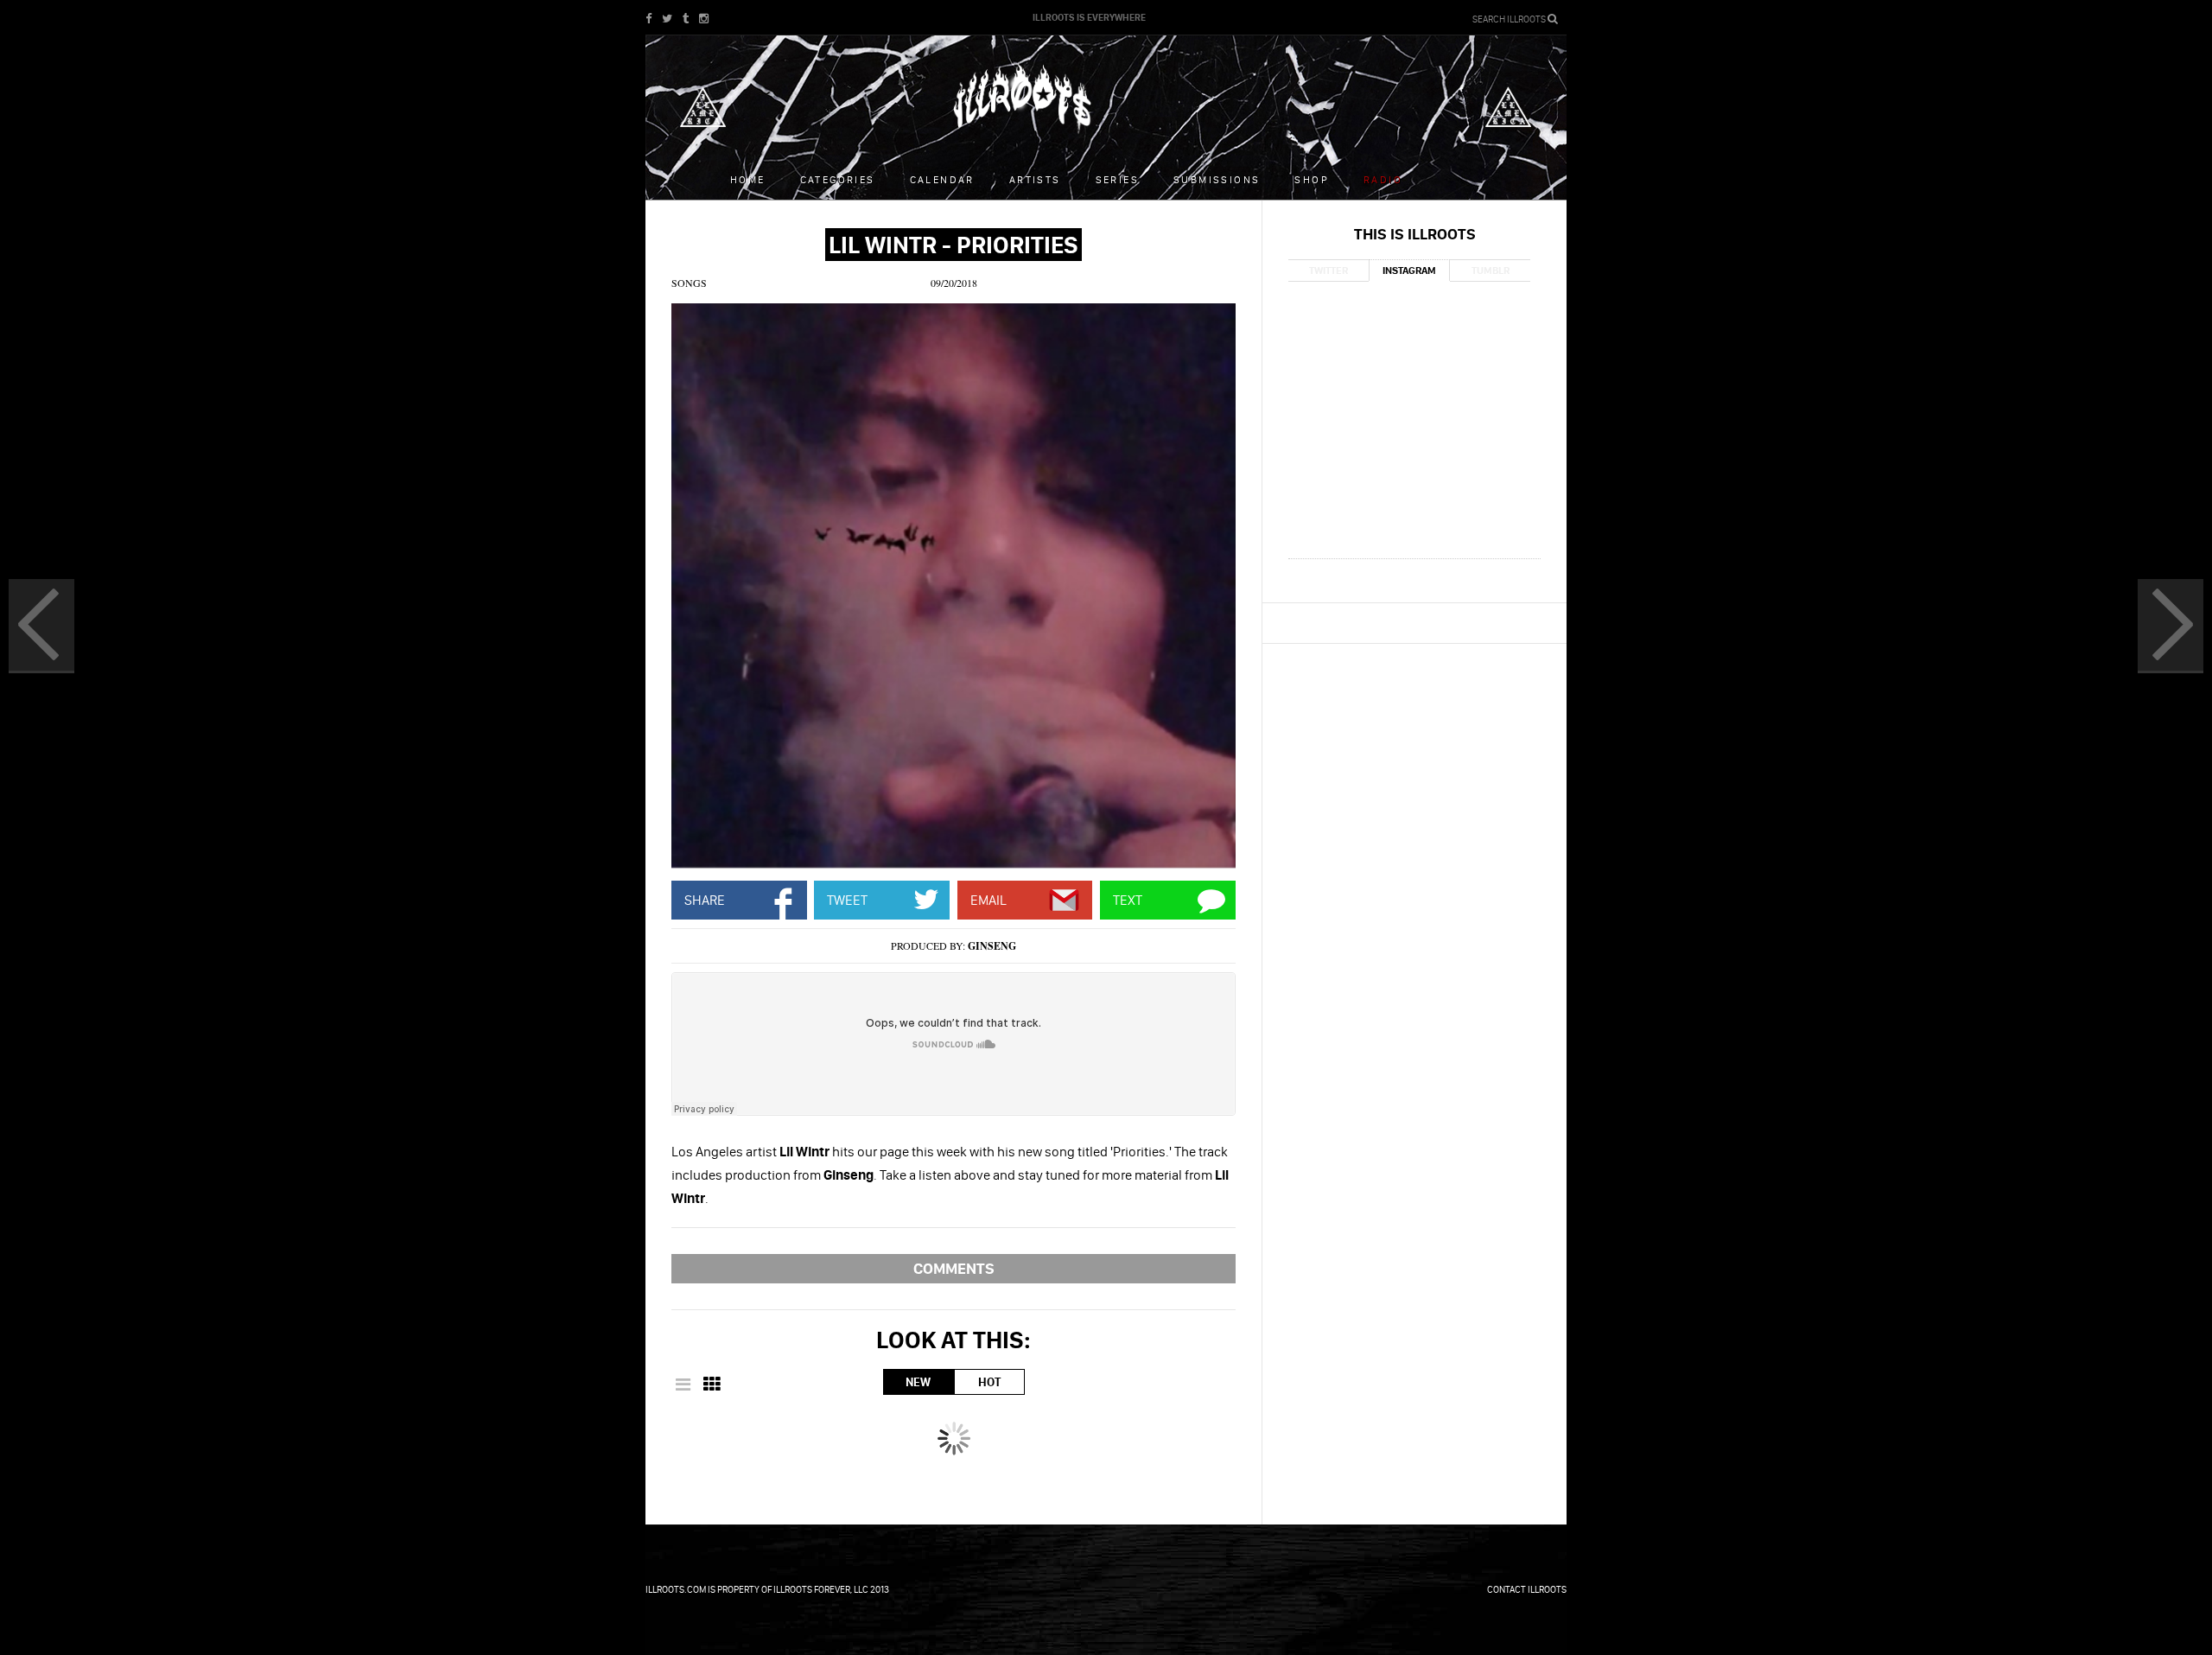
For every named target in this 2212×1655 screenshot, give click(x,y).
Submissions (1217, 179)
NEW (918, 1382)
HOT (989, 1382)
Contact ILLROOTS (1527, 1589)
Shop (1312, 179)
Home (748, 179)
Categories (838, 179)
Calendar (942, 179)
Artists (1035, 179)
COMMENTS (954, 1268)
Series (1117, 179)
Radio (1383, 179)
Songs (689, 283)
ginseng (992, 946)
